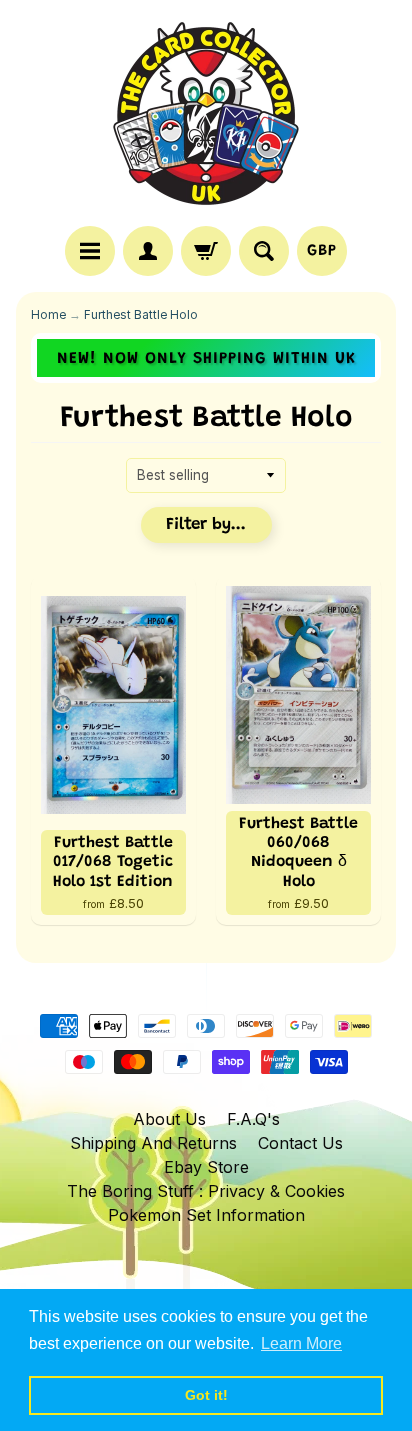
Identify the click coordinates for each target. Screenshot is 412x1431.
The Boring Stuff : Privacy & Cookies (206, 1191)
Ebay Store (206, 1167)
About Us (169, 1119)
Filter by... (206, 525)
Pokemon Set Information (206, 1215)
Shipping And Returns (153, 1143)
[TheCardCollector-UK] (206, 116)
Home (48, 315)
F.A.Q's (253, 1119)
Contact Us (300, 1143)
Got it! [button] (206, 1395)
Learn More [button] (301, 1343)
